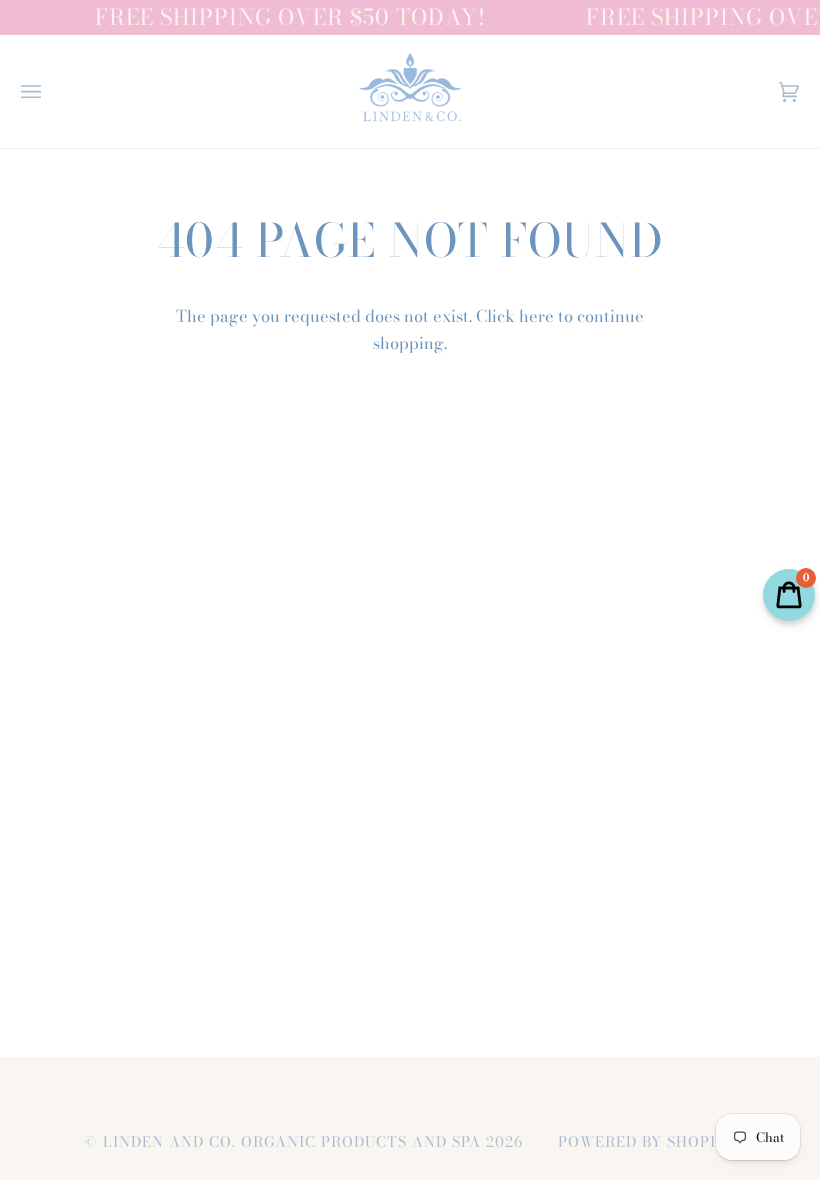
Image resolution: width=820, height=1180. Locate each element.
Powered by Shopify (647, 1142)
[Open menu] (51, 91)
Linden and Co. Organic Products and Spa (292, 1142)
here (536, 316)
